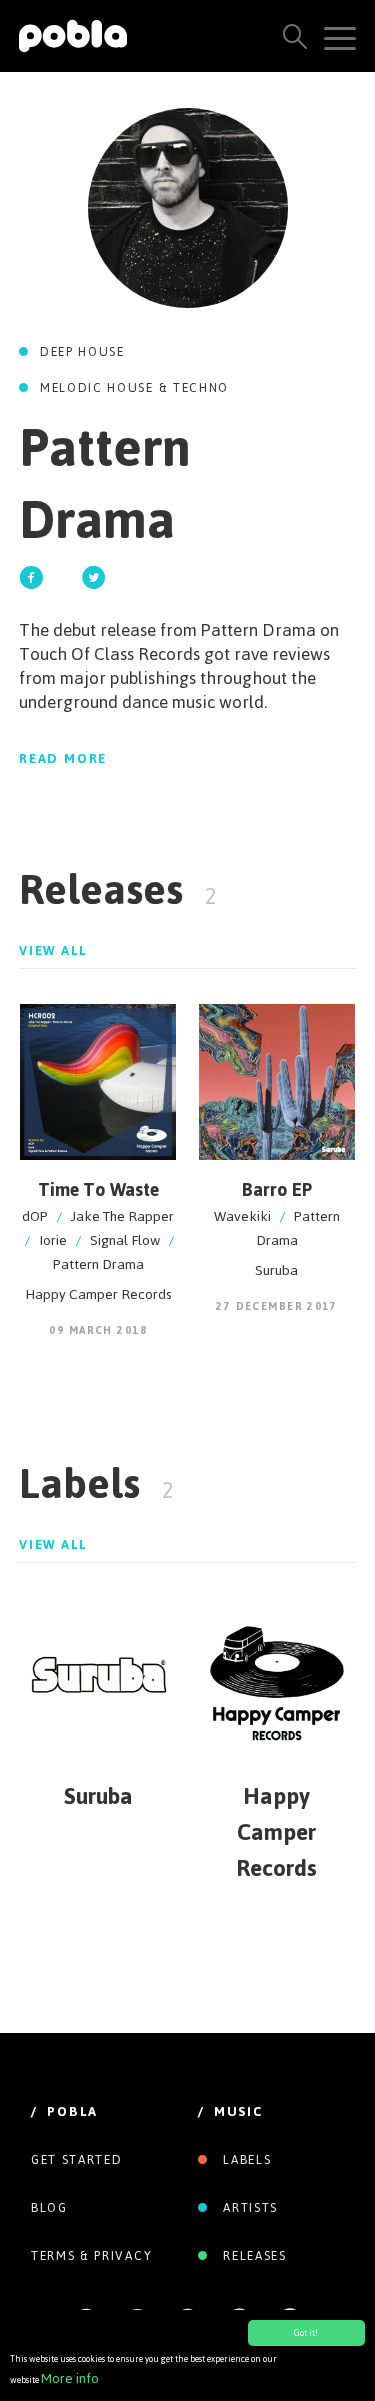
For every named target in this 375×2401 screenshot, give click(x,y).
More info (70, 2378)
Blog (49, 2208)
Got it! (306, 2333)
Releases (253, 2256)
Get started (76, 2160)
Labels (245, 2160)
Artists (248, 2208)
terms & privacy (91, 2256)
